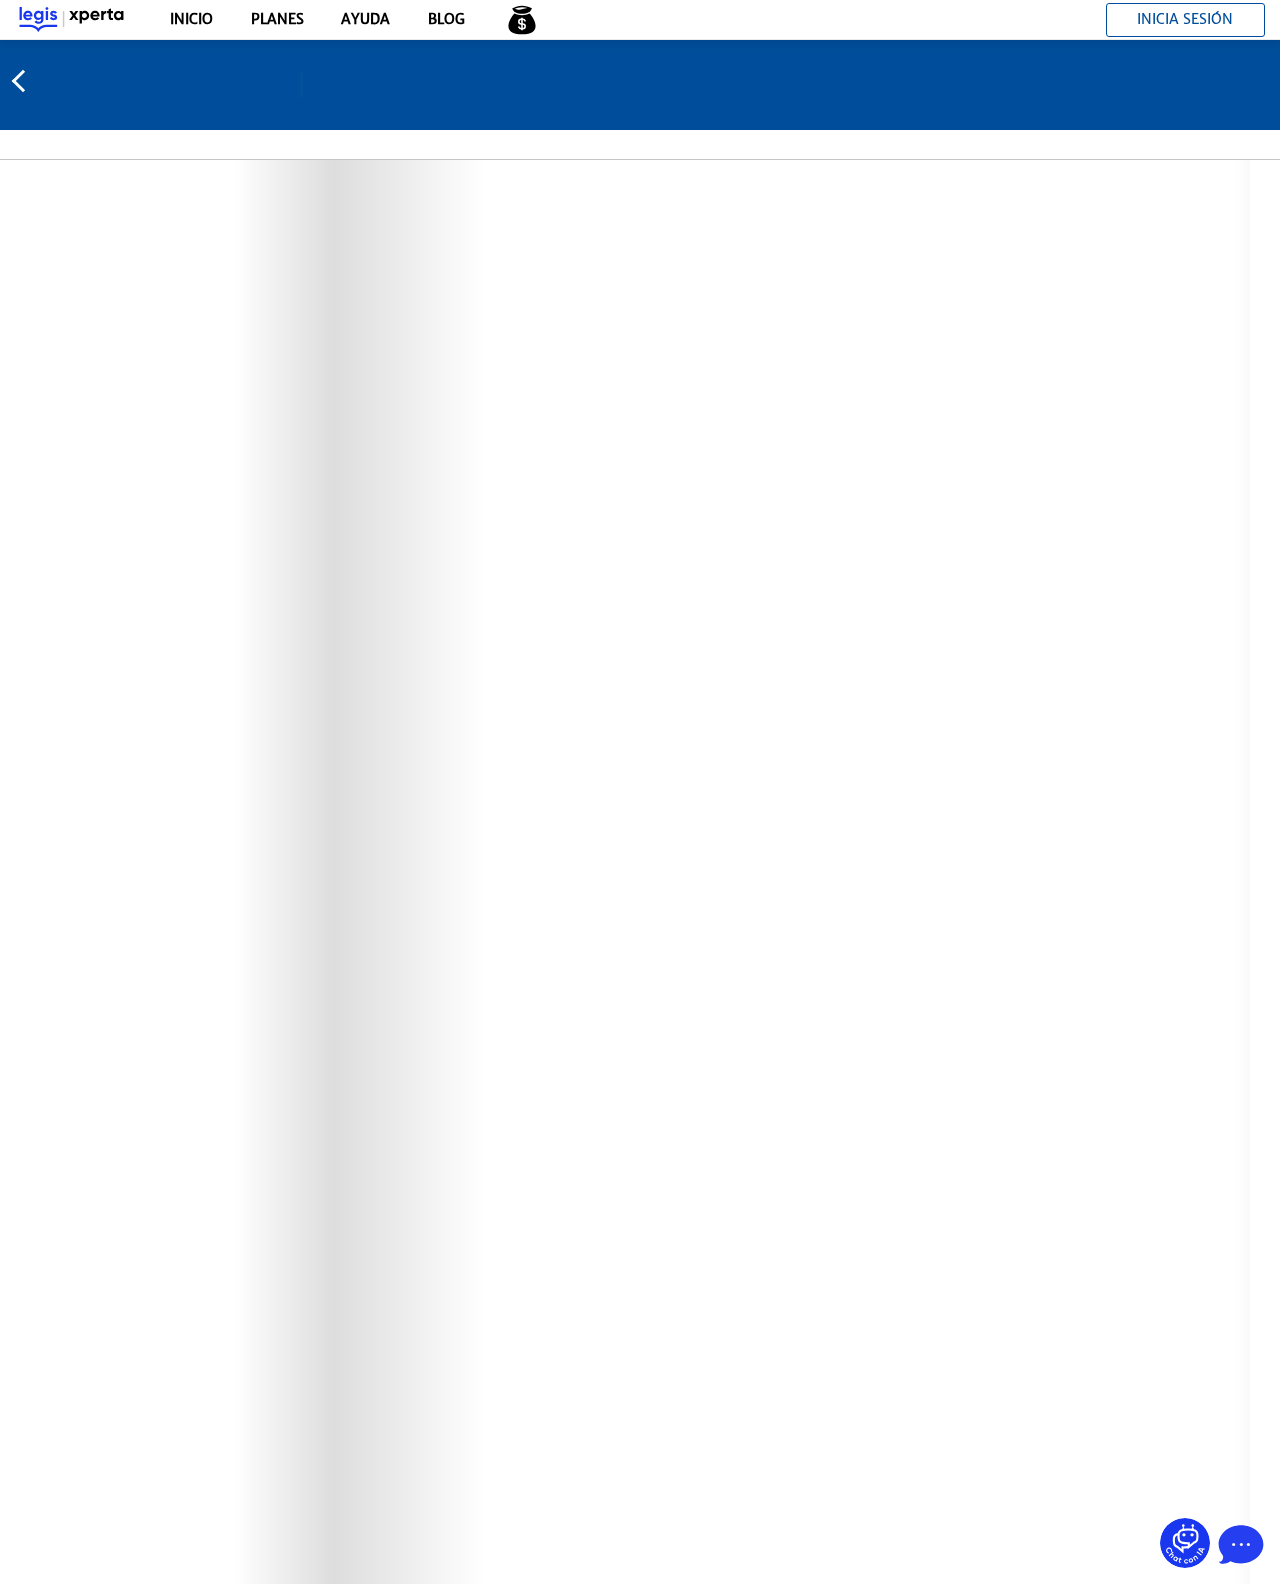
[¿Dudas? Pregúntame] (1185, 1543)
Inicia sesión (1185, 19)
